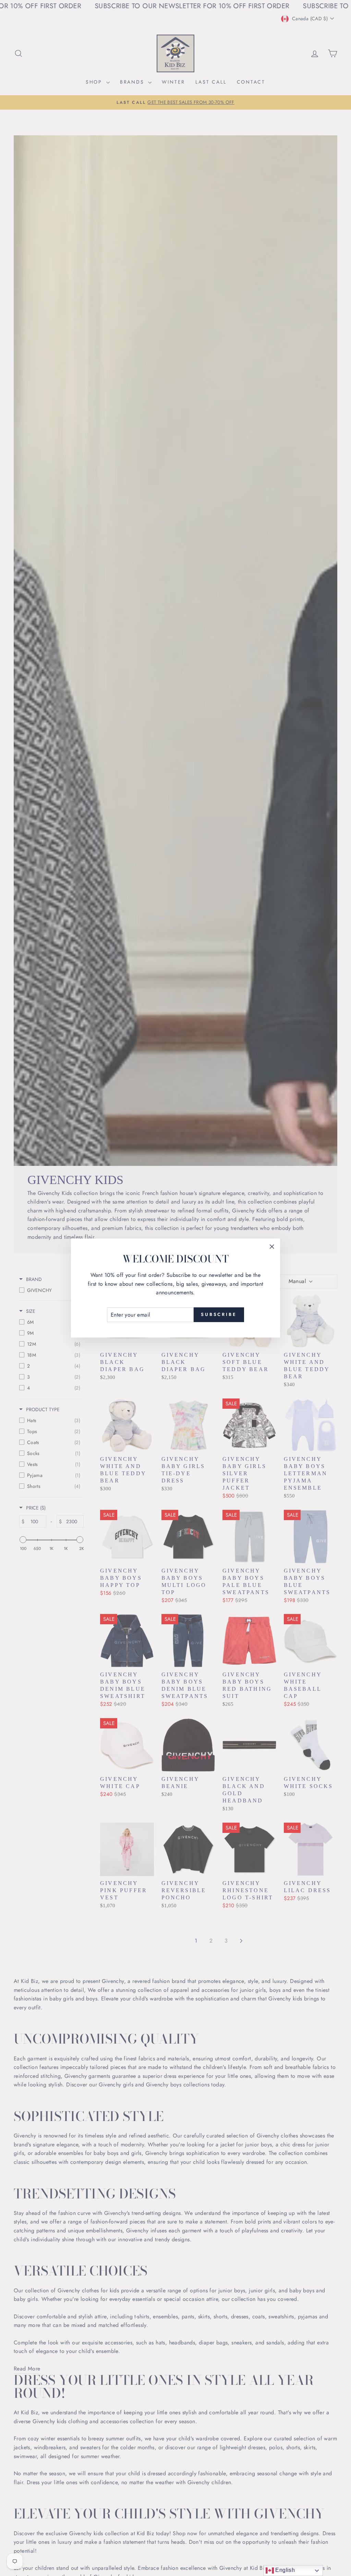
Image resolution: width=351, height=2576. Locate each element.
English (284, 2570)
